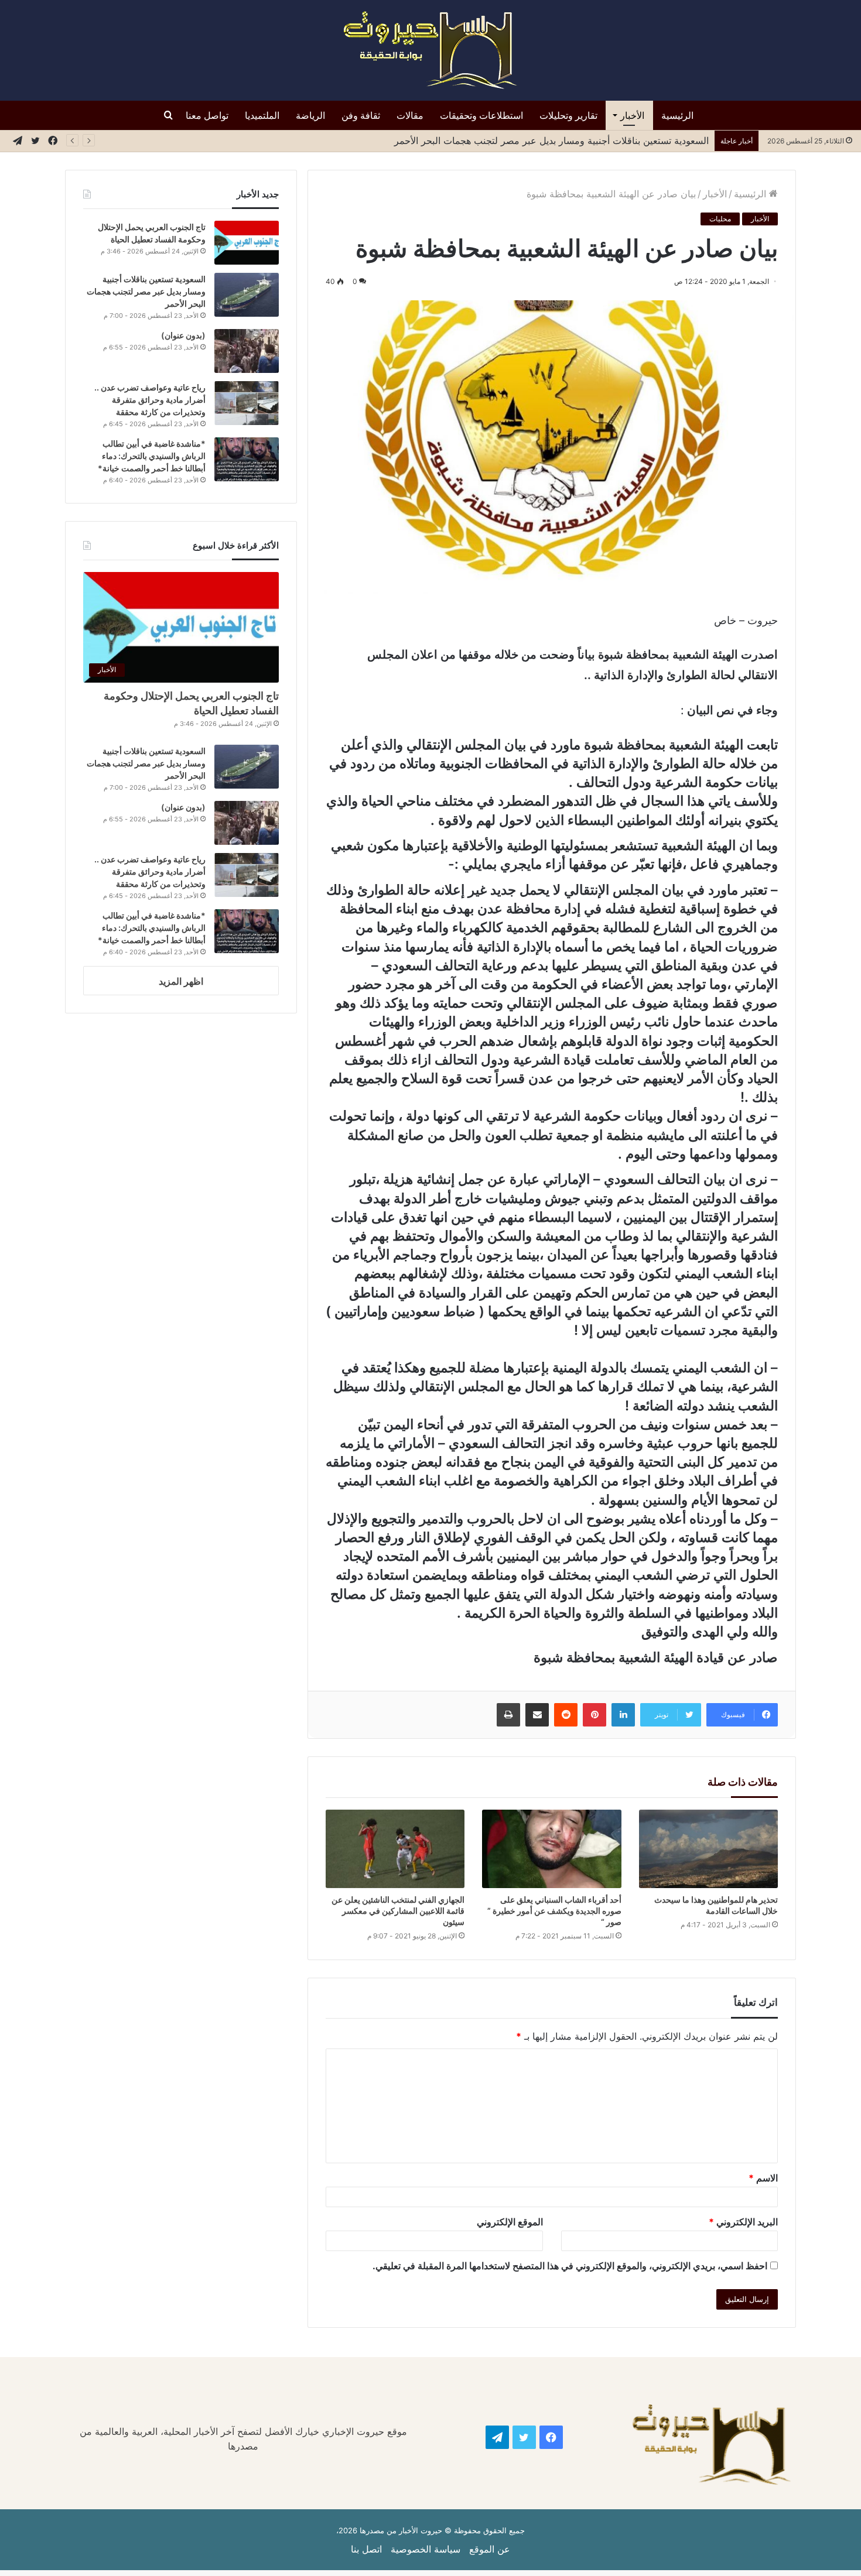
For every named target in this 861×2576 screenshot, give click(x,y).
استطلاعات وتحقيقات (481, 115)
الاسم (763, 2178)
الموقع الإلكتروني (510, 2222)
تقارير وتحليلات (568, 115)
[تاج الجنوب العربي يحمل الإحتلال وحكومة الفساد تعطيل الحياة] (247, 243)
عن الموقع (490, 2549)
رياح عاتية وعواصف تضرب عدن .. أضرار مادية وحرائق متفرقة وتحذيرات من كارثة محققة (150, 400)
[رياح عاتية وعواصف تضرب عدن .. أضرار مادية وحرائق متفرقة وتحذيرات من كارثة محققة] (247, 403)
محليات (720, 219)
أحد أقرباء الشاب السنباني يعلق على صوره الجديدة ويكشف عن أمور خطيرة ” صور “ (554, 1911)
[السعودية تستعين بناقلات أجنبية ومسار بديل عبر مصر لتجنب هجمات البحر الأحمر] (247, 295)
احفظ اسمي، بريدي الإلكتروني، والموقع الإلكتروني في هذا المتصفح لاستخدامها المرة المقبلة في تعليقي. (570, 2266)
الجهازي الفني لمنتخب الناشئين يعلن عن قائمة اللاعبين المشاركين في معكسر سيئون (398, 1911)
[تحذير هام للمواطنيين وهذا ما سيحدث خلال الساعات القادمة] (709, 1849)
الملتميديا (262, 115)
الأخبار (632, 115)
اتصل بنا (366, 2549)
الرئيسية (677, 115)
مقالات (410, 115)
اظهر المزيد (181, 981)
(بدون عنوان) (183, 335)
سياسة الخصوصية (426, 2549)
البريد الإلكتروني (743, 2222)
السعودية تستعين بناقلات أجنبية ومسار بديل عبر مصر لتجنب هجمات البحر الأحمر (146, 291)
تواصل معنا (207, 115)
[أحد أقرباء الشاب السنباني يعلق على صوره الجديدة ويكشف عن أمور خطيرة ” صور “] (552, 1849)
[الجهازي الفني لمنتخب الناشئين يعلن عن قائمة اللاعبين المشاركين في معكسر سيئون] (395, 1849)
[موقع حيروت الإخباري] (430, 50)
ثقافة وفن (361, 115)
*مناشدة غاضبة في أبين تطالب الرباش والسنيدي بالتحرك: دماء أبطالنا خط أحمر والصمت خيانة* (152, 456)
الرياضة (310, 115)
